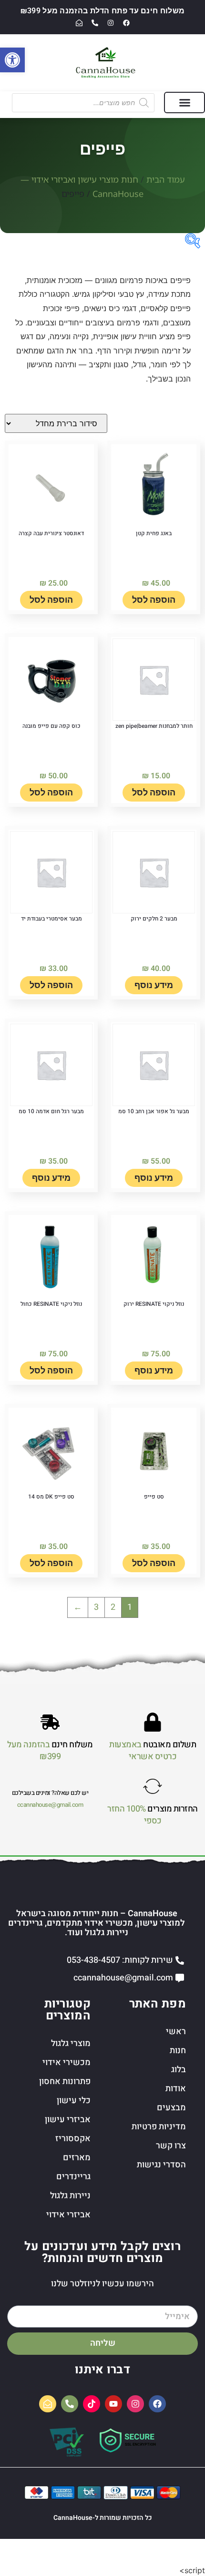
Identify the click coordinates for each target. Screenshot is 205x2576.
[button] (184, 103)
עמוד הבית (166, 179)
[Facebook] (126, 23)
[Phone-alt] (95, 23)
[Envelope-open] (79, 23)
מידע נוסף (154, 985)
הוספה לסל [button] (154, 600)
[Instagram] (111, 23)
